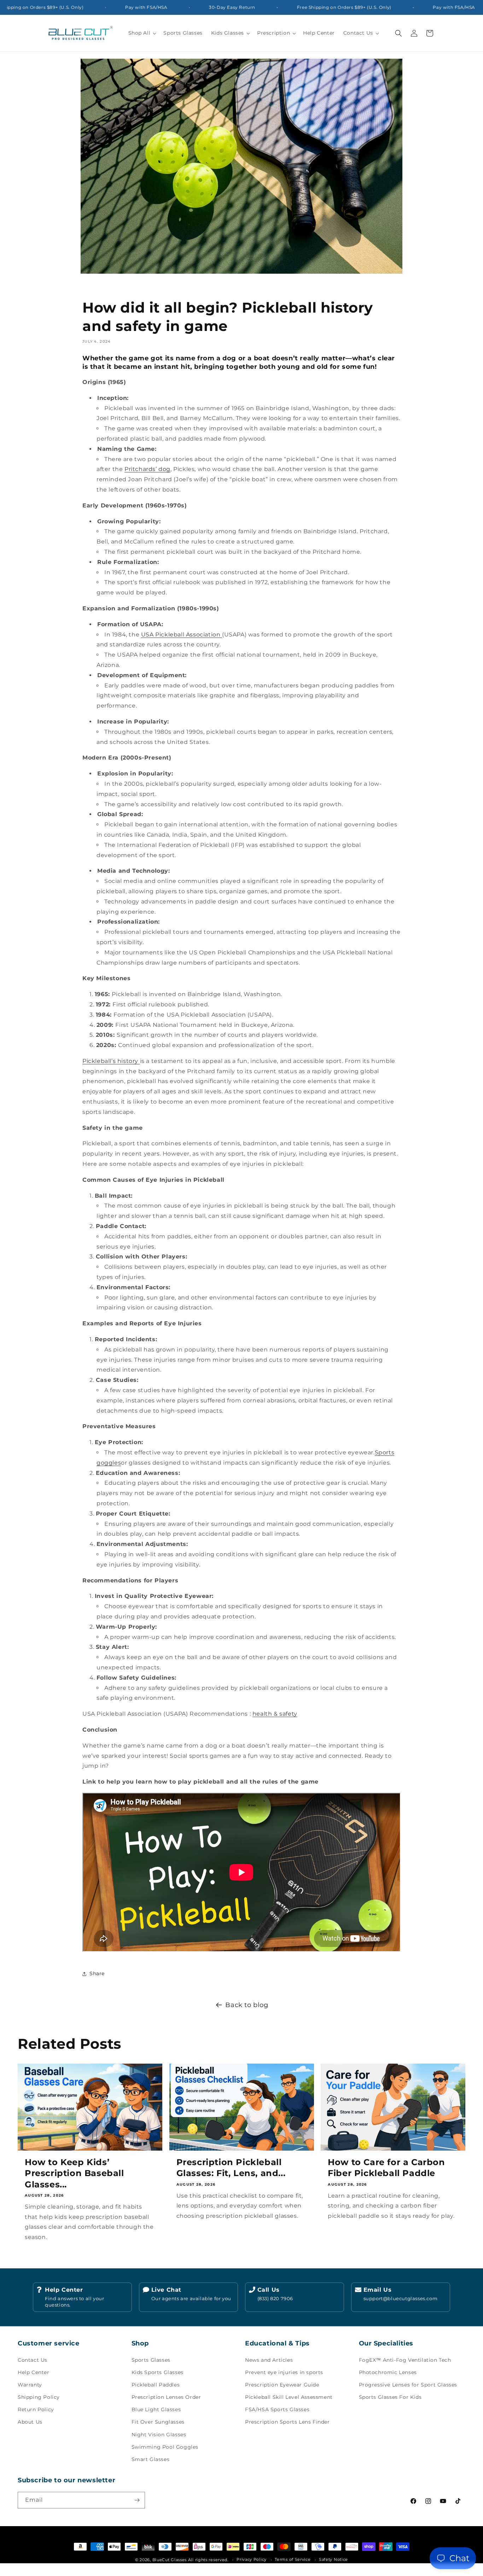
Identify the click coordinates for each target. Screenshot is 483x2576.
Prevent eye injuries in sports (284, 2372)
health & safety (275, 1714)
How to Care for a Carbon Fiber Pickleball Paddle (386, 2168)
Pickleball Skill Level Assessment (289, 2397)
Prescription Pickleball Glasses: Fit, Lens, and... (231, 2168)
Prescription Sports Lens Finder (287, 2422)
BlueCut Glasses (170, 2560)
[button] (142, 33)
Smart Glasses (151, 2459)
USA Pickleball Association (182, 635)
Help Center (34, 2372)
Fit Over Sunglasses (158, 2422)
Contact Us (33, 2360)
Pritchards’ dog (147, 469)
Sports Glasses (151, 2360)
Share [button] (97, 1973)
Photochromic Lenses (388, 2372)
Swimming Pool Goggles (165, 2447)
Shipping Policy (39, 2397)
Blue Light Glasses (156, 2409)
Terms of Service (293, 2559)
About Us (30, 2422)
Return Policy (36, 2409)
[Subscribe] (137, 2500)
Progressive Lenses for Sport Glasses (408, 2385)
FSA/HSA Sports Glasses (277, 2409)
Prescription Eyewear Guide (282, 2385)
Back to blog (247, 2005)
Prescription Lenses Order (166, 2397)
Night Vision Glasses (159, 2435)
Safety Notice (333, 2559)
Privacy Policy (252, 2559)
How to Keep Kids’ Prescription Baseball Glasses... (74, 2173)
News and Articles (269, 2360)
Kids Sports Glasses (158, 2372)
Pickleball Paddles (156, 2385)
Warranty (30, 2385)
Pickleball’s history (111, 1061)
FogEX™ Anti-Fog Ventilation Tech (405, 2360)
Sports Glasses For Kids (390, 2397)
